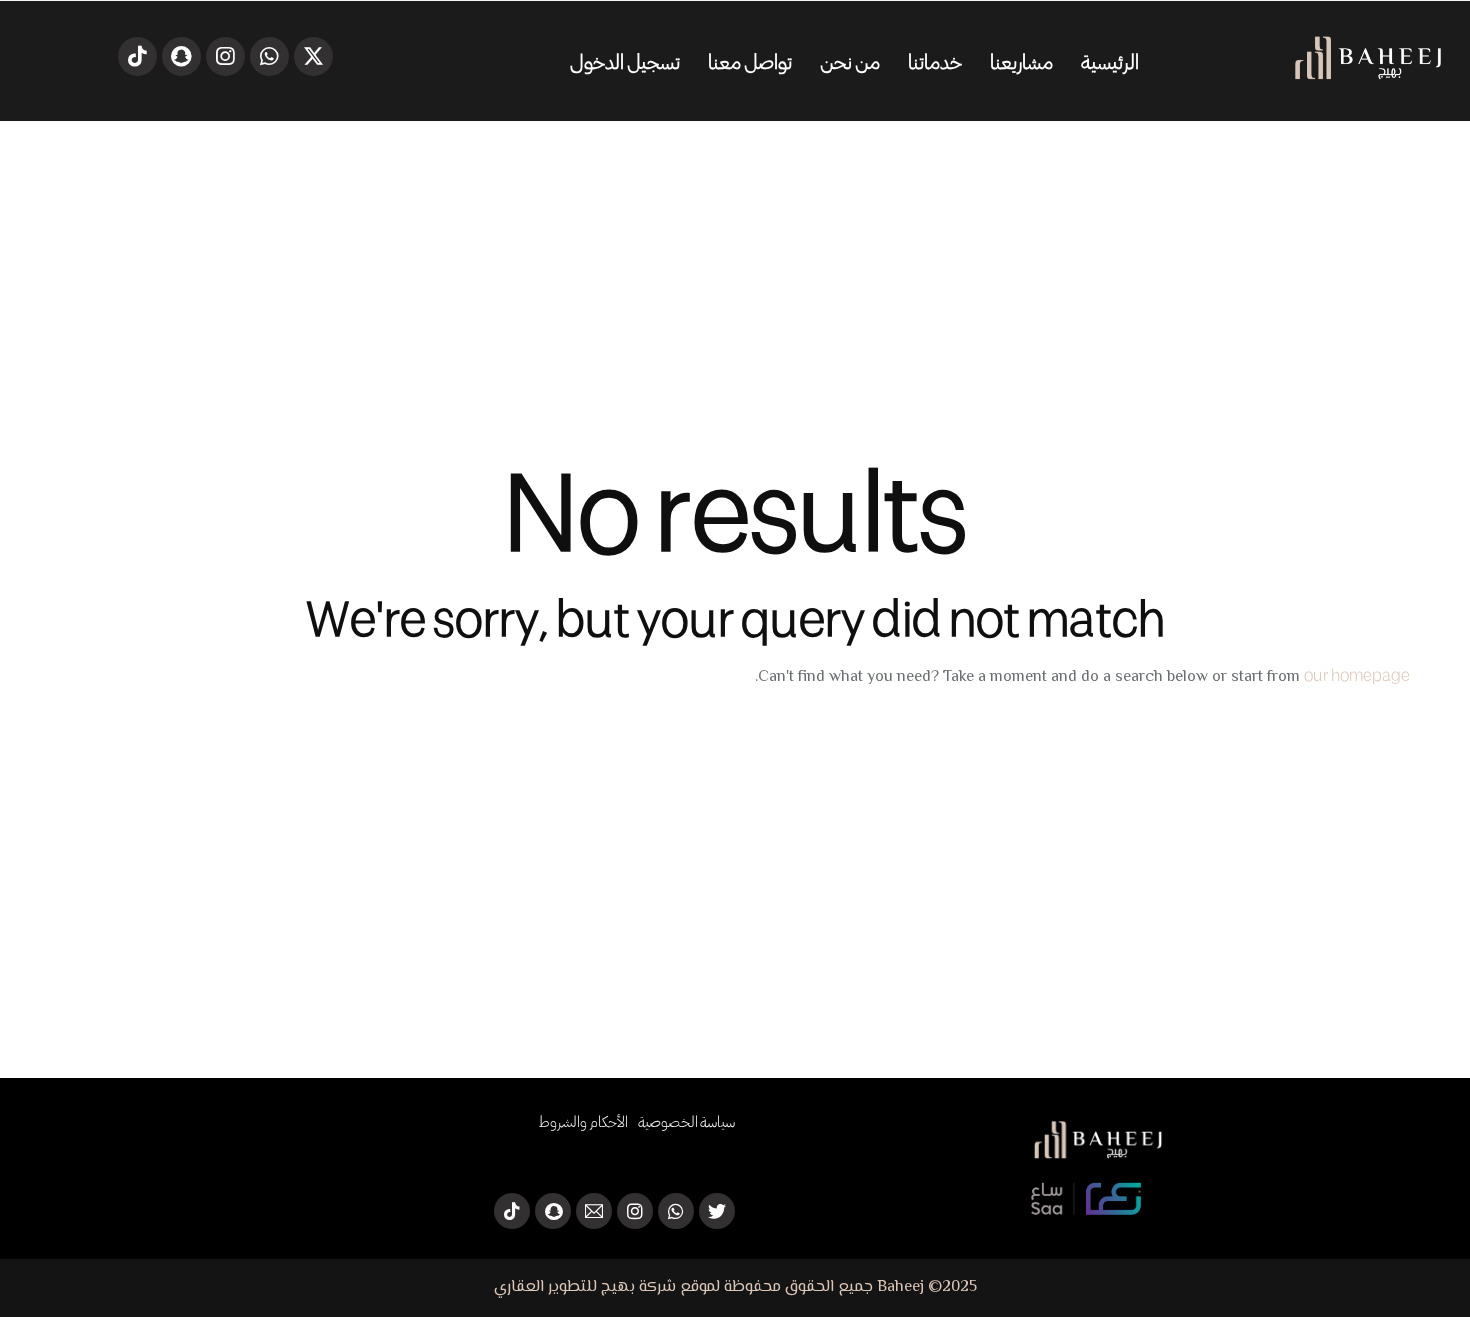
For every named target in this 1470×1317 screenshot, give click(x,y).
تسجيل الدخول (625, 61)
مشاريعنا (1021, 61)
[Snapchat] (181, 56)
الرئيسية (1110, 61)
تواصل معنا (750, 61)
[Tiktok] (137, 56)
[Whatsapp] (269, 56)
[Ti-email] (594, 1211)
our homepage (1357, 674)
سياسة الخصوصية (686, 1121)
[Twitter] (313, 56)
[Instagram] (225, 56)
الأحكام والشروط (584, 1121)
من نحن (850, 61)
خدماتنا (935, 61)
